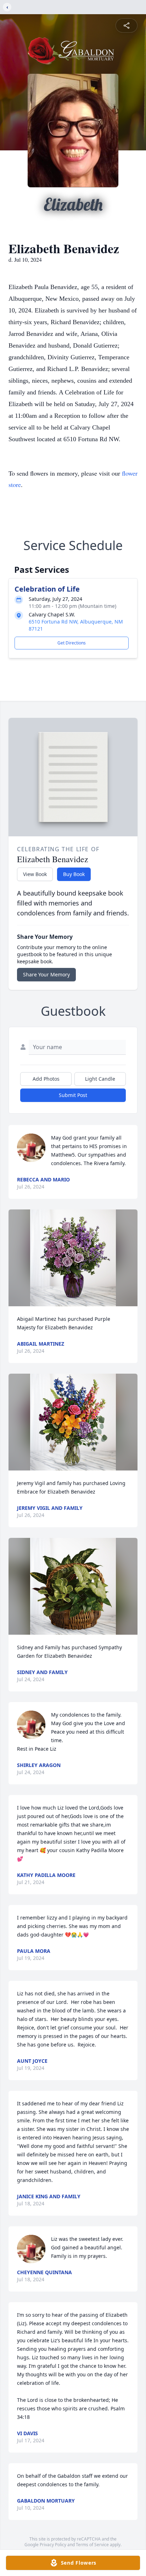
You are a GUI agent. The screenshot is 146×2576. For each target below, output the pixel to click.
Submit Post (73, 1095)
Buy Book (74, 874)
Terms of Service (92, 2545)
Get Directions (72, 643)
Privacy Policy (53, 2545)
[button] (73, 1258)
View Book (35, 874)
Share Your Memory (46, 974)
